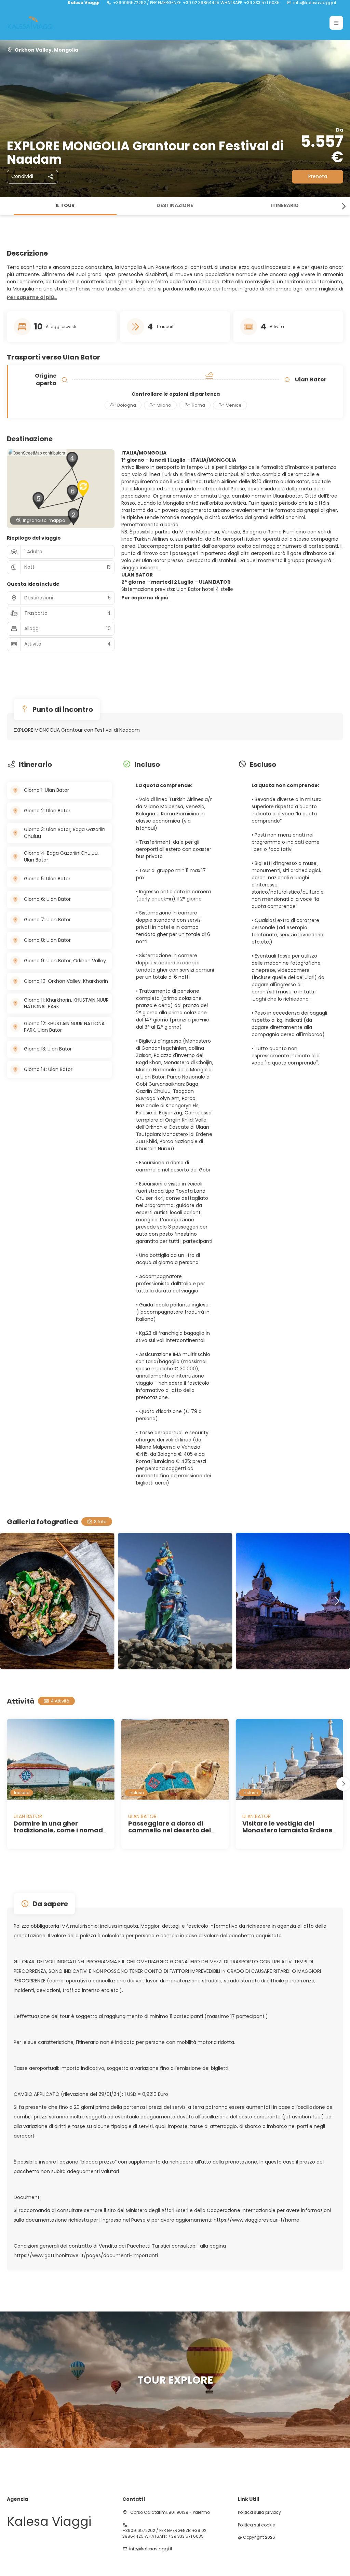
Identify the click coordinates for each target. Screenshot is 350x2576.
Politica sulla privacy (259, 2512)
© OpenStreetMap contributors (37, 453)
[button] (336, 23)
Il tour (65, 205)
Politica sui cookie (256, 2525)
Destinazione (175, 205)
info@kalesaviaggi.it (315, 3)
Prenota (318, 176)
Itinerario (285, 205)
